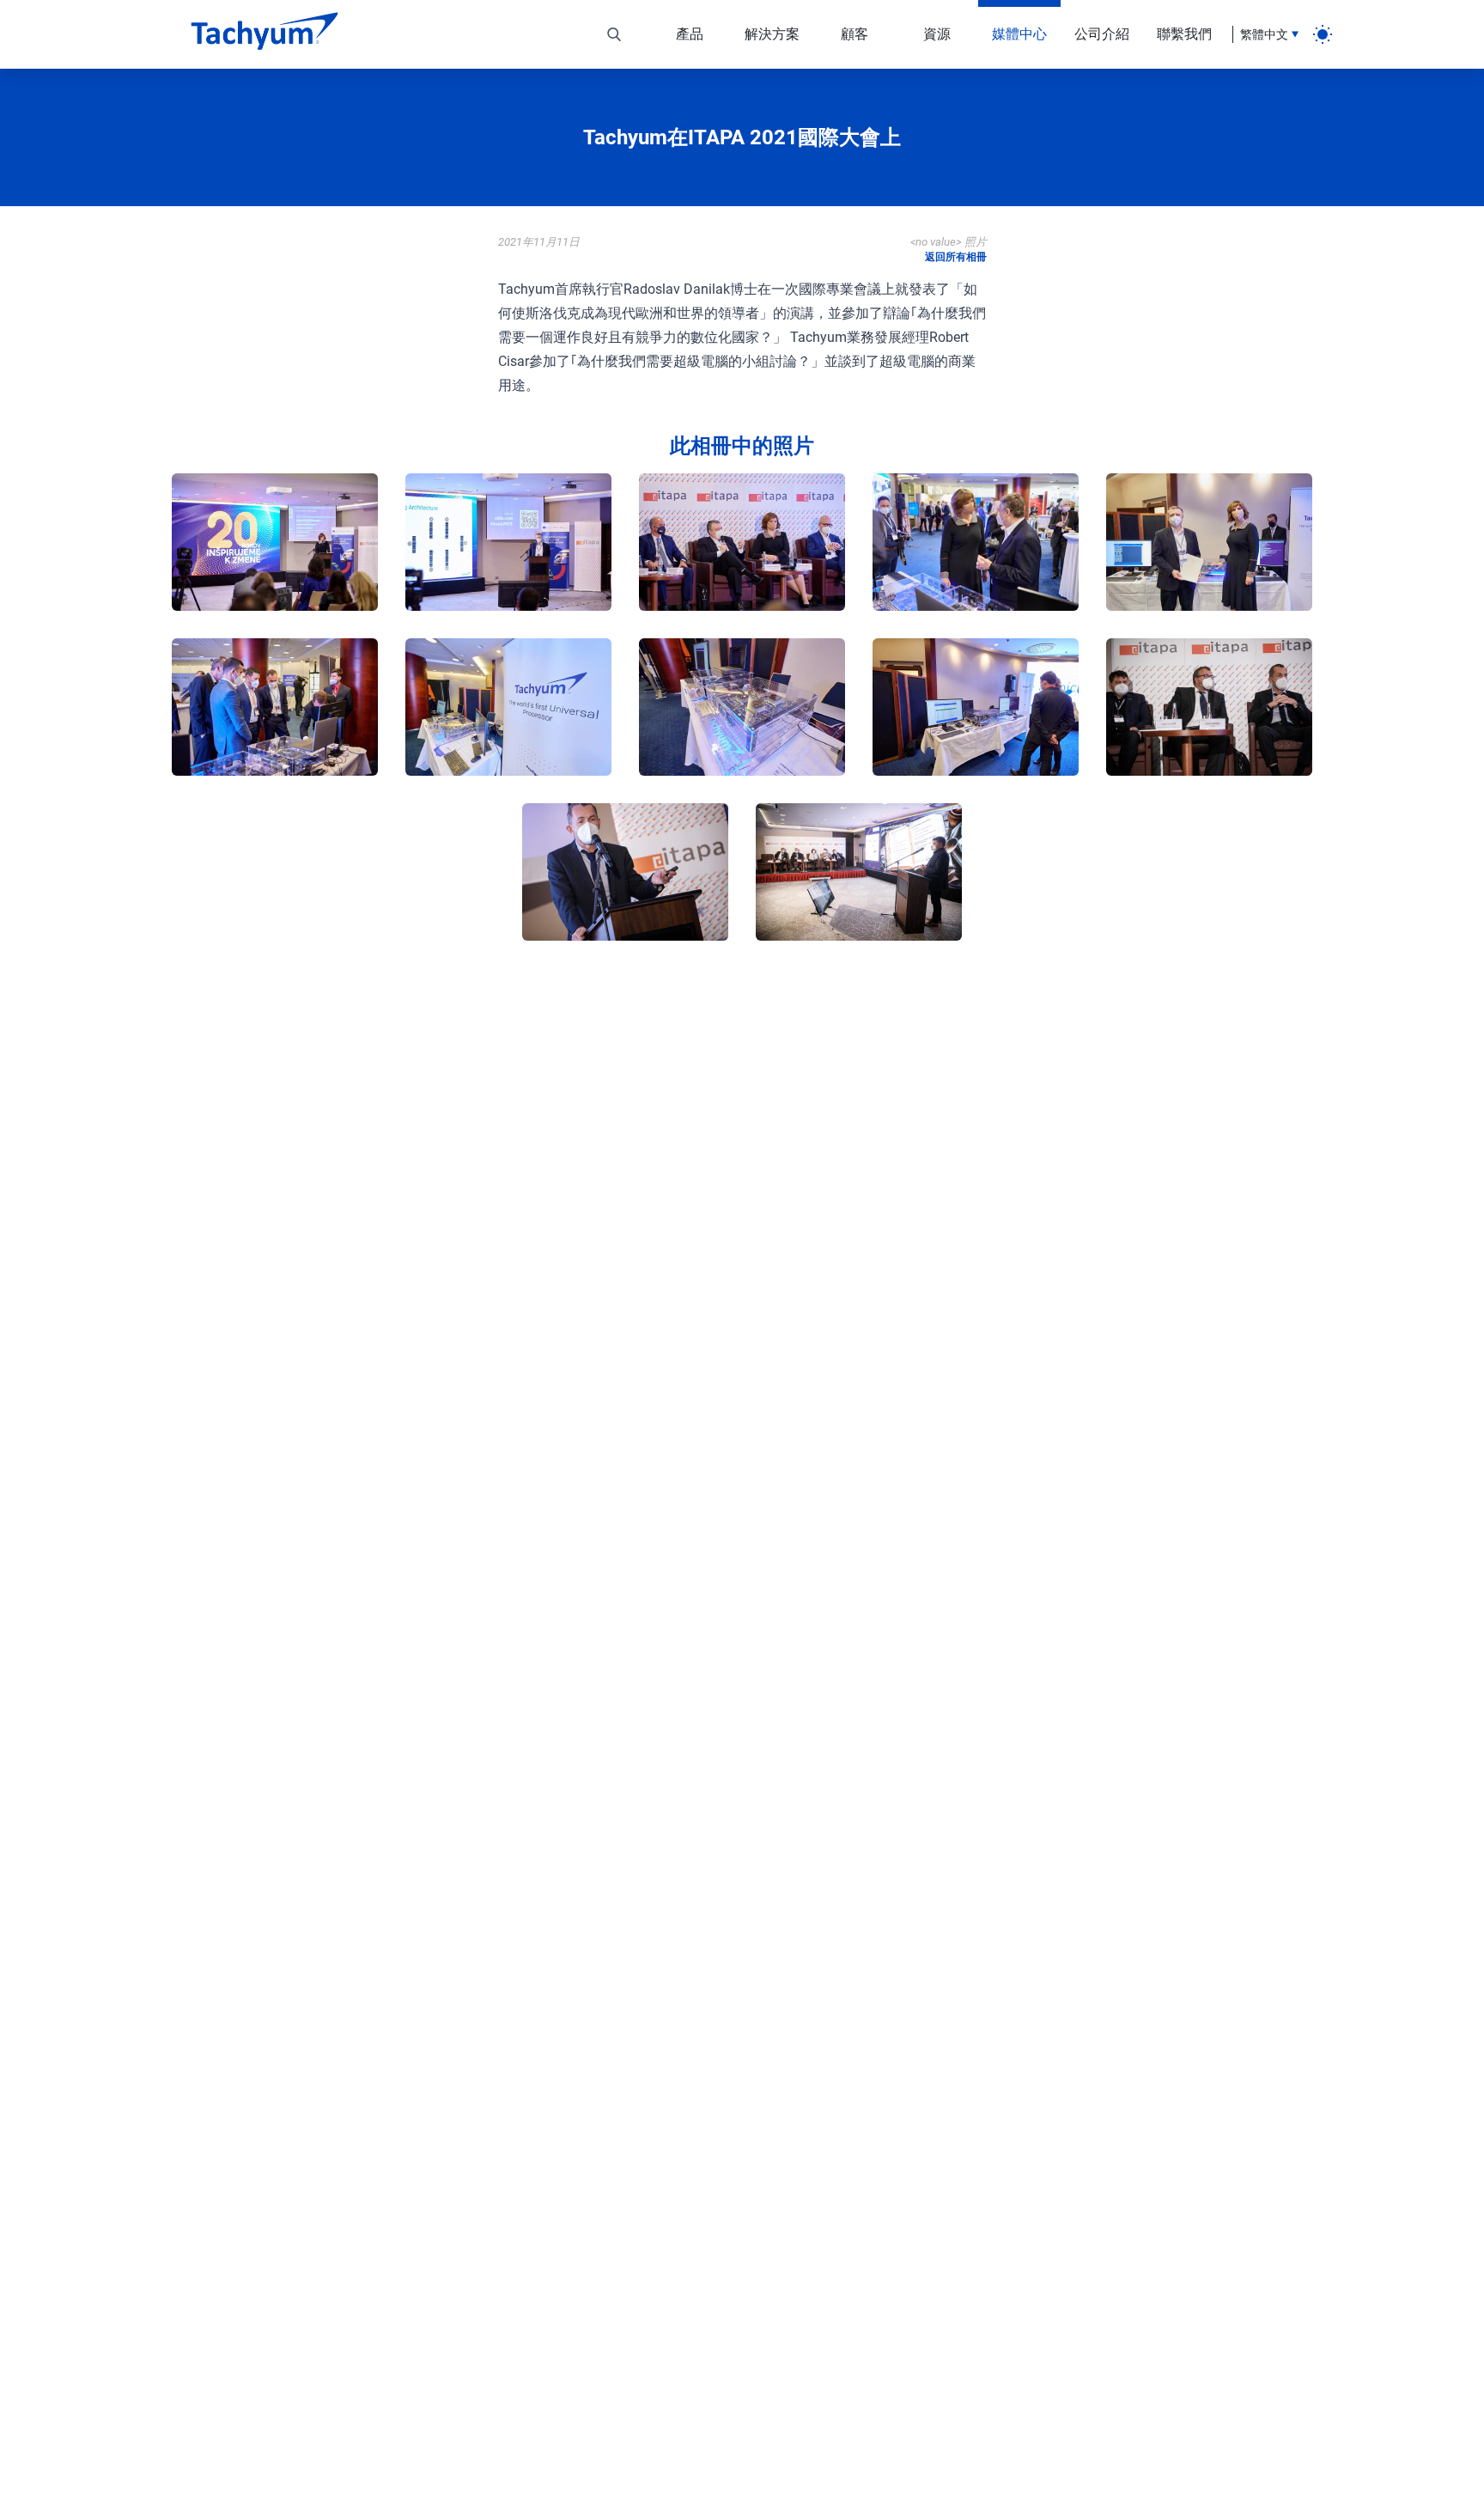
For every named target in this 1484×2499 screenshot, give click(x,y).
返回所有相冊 (956, 257)
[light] (1323, 34)
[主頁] (265, 34)
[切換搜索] (614, 34)
